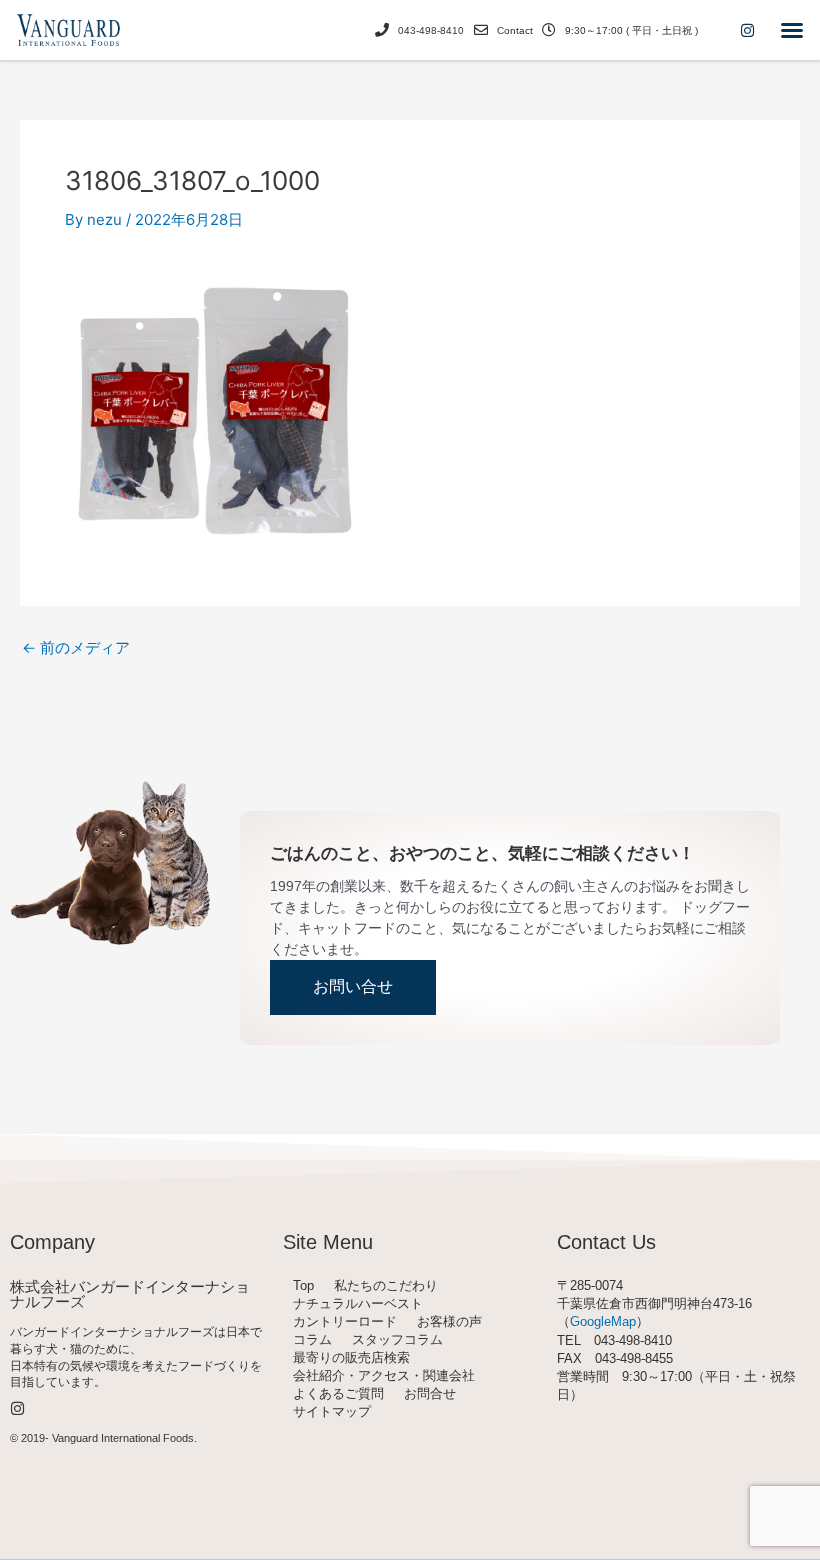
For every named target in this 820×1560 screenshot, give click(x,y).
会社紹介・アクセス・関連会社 (384, 1375)
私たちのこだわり (386, 1285)
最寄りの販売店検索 (351, 1357)
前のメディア (76, 647)
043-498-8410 (431, 30)
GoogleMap (603, 1321)
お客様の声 (449, 1321)
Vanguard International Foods (123, 1438)
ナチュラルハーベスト (358, 1303)
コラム (312, 1339)
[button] (792, 30)
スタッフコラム (397, 1339)
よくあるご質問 (338, 1393)
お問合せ (430, 1393)
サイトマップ (332, 1411)
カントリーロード (345, 1321)
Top (303, 1285)
